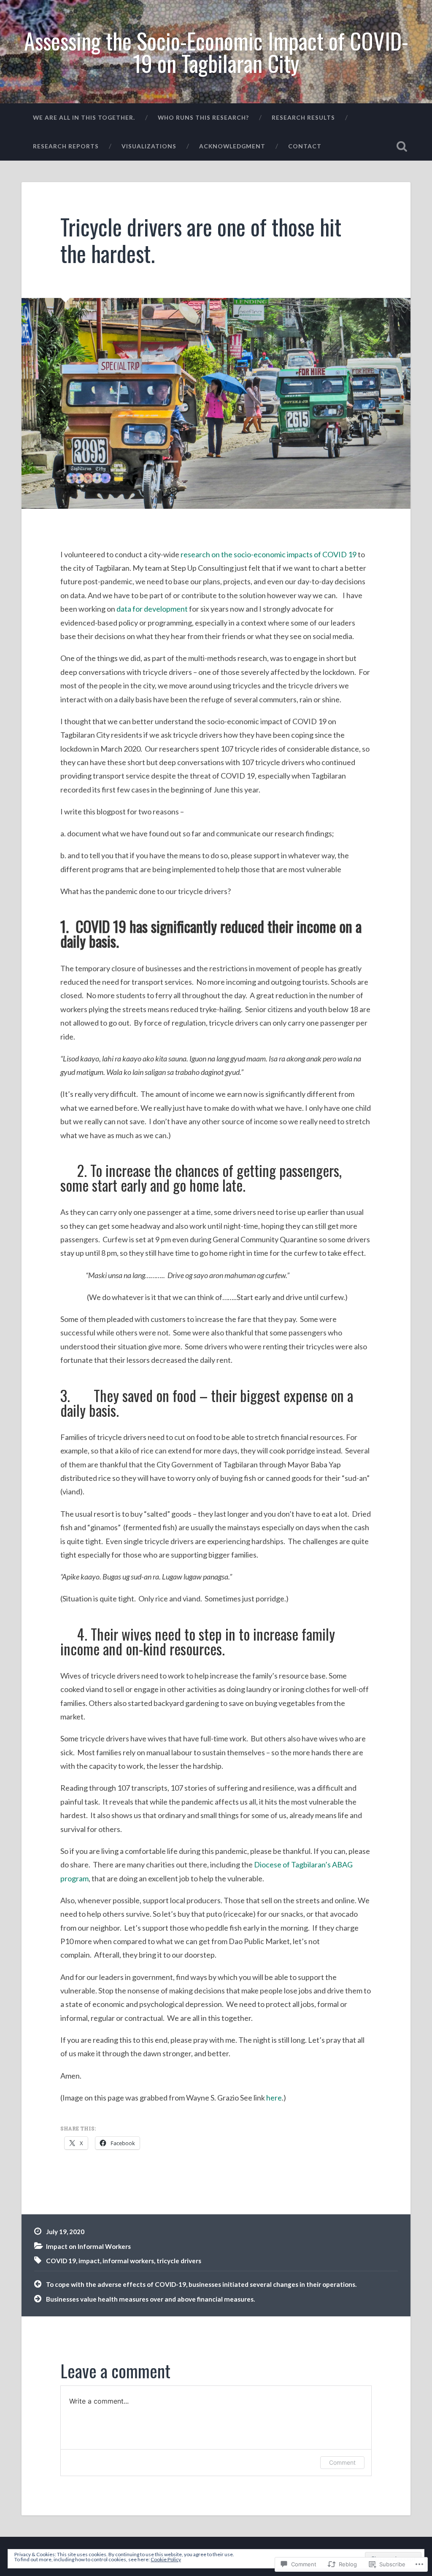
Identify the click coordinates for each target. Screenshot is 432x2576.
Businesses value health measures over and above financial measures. (150, 2299)
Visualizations (149, 146)
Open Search (402, 146)
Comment (342, 2462)
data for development (152, 609)
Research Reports (66, 146)
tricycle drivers (179, 2261)
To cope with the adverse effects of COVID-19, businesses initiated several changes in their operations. (201, 2284)
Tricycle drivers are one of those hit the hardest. (201, 240)
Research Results (303, 117)
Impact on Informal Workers (88, 2246)
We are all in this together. (84, 117)
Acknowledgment (232, 146)
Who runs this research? (203, 117)
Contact (305, 146)
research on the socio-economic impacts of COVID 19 (269, 554)
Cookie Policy (166, 2559)
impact (89, 2261)
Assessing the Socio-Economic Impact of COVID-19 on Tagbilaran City (216, 52)
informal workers (128, 2261)
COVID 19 (61, 2261)
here (274, 2098)
